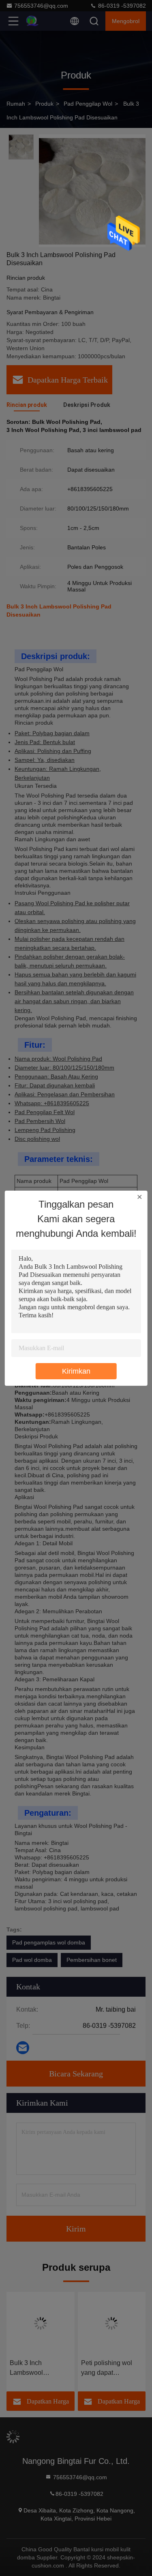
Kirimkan (76, 1371)
